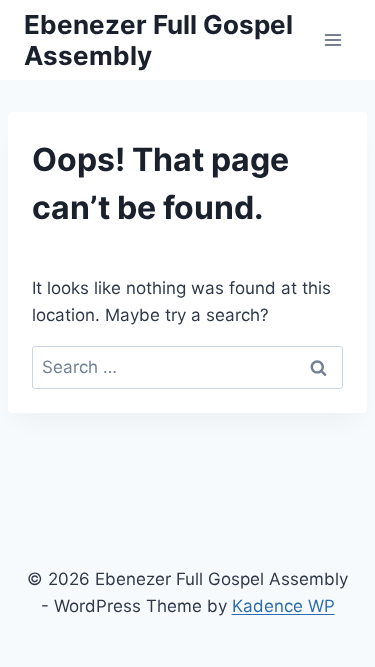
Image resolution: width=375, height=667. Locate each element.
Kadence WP (283, 606)
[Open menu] (332, 39)
